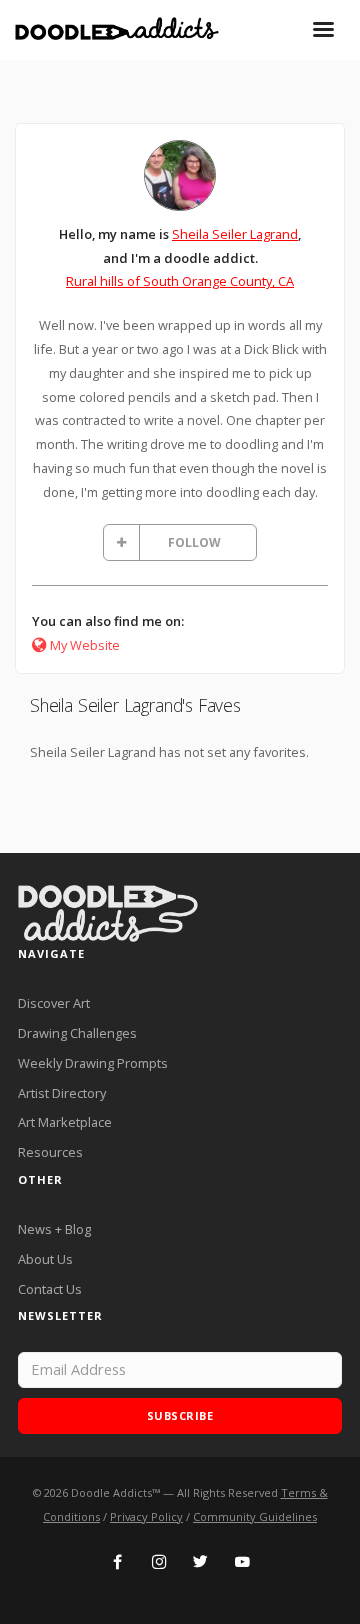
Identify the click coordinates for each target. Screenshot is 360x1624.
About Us (45, 1259)
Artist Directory (62, 1093)
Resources (50, 1152)
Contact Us (50, 1289)
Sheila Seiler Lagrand (235, 234)
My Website (85, 645)
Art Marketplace (65, 1122)
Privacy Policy (146, 1516)
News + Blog (54, 1229)
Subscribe (180, 1415)
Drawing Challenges (77, 1033)
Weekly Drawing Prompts (93, 1063)
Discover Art (54, 1003)
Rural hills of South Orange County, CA (180, 281)
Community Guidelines (255, 1516)
